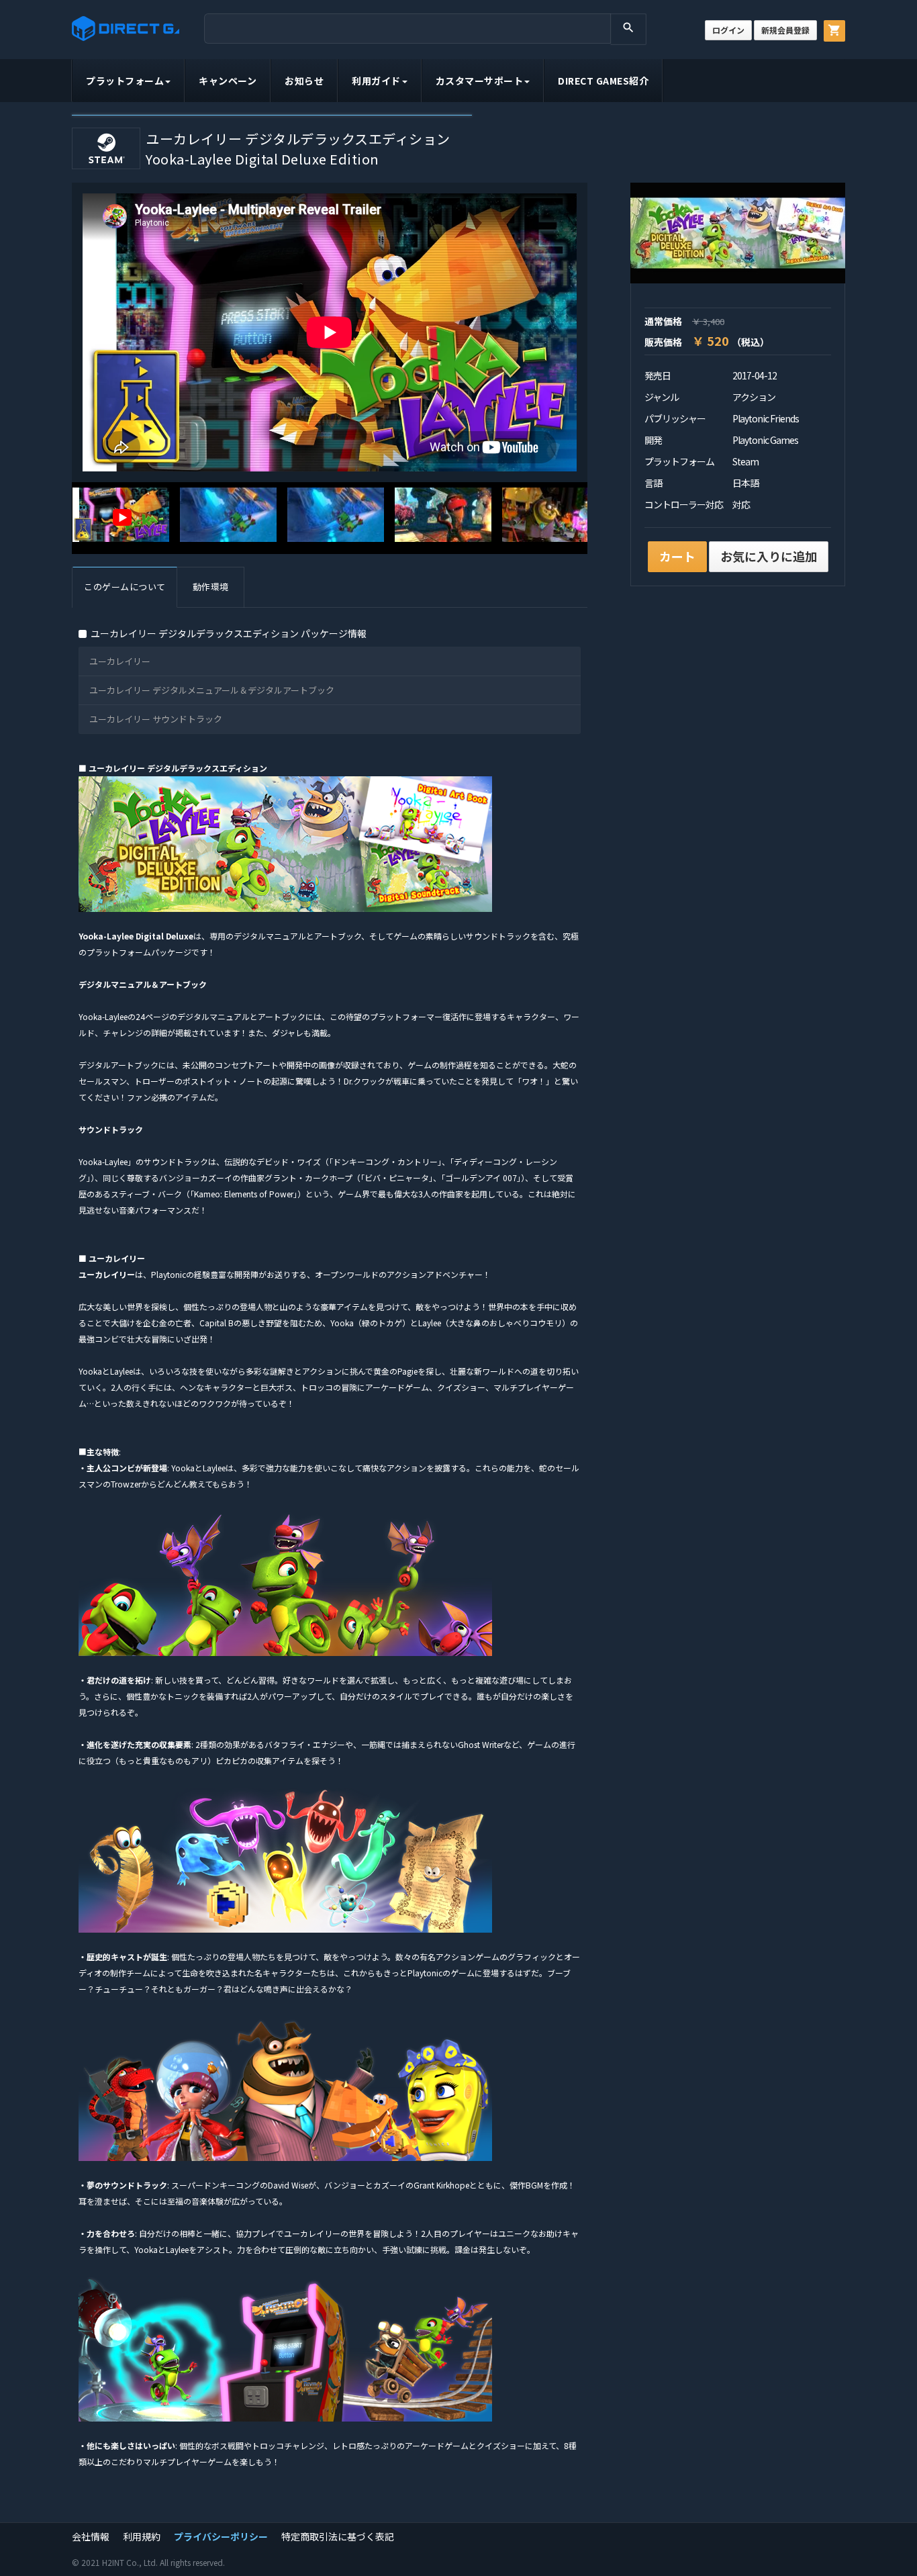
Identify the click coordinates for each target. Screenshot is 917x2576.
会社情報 (91, 2536)
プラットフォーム (125, 81)
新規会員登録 (785, 30)
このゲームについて (125, 587)
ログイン (728, 30)
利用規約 (142, 2536)
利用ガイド (376, 81)
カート (677, 556)
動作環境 (211, 587)
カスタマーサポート (480, 81)
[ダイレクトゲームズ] (126, 29)
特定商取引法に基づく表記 (338, 2536)
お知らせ (304, 81)
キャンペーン (228, 81)
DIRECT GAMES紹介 (603, 81)
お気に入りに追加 (769, 556)
